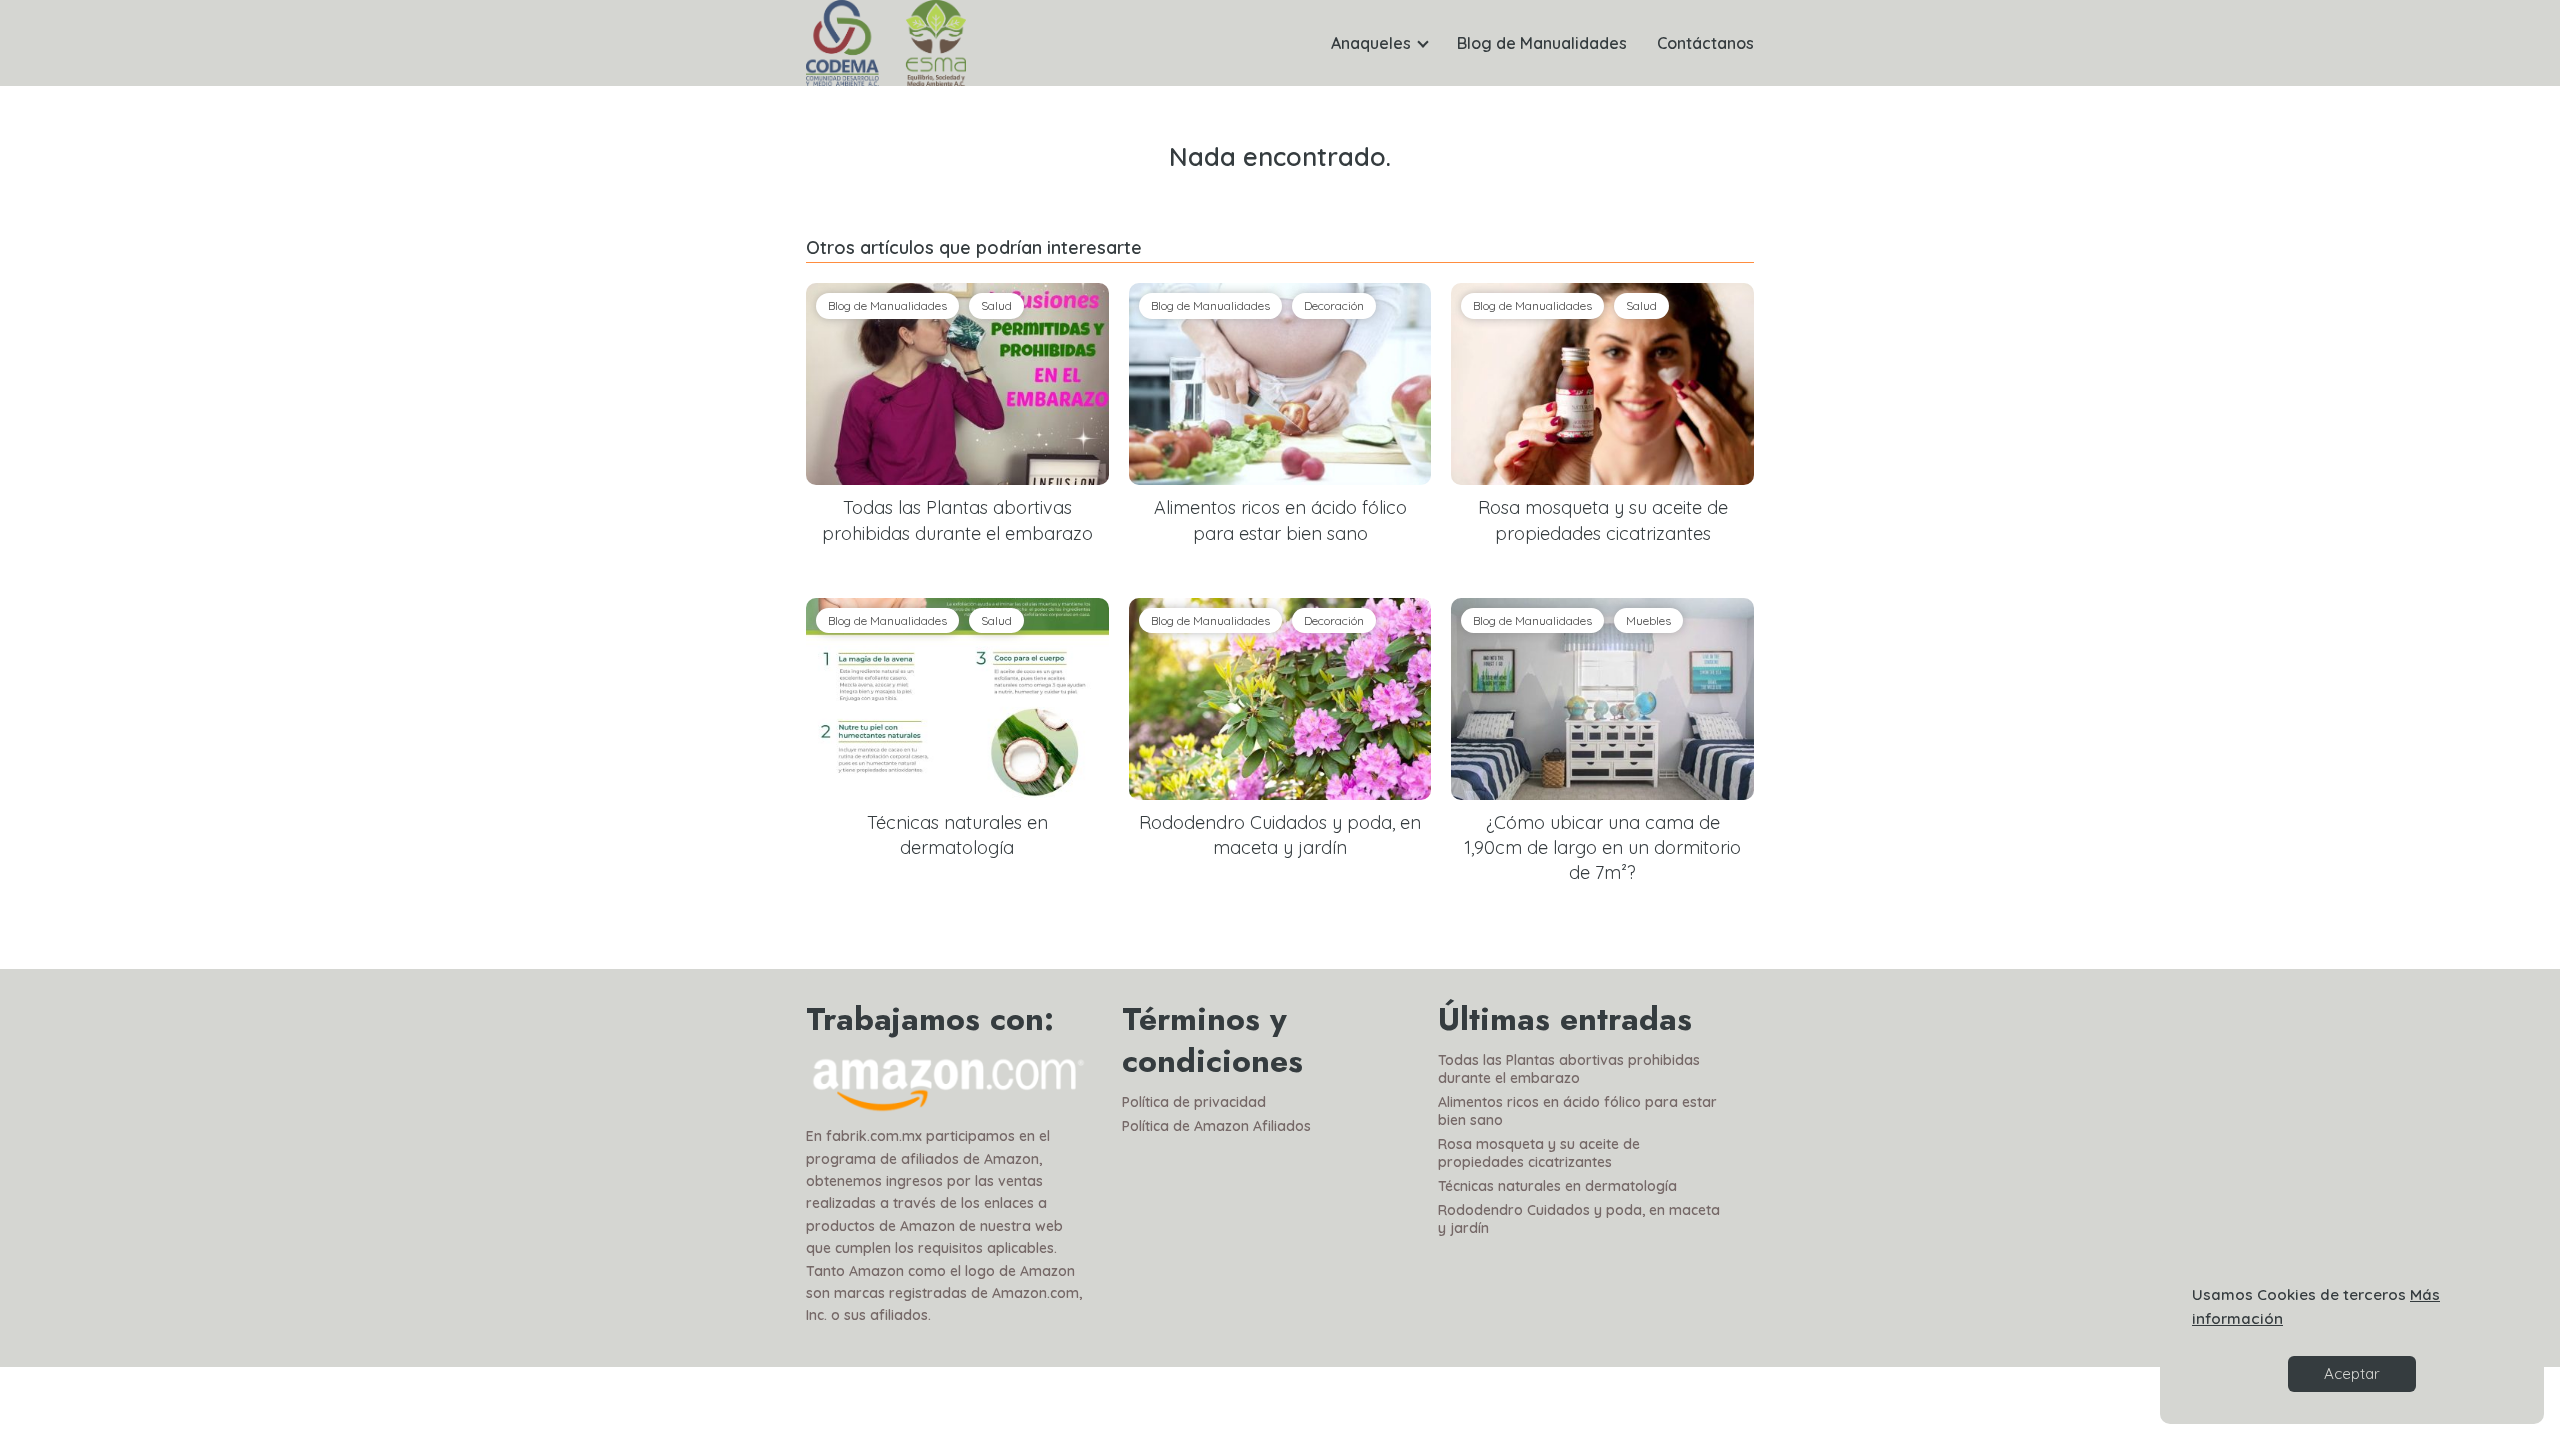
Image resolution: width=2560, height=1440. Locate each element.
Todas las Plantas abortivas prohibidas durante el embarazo (1569, 1069)
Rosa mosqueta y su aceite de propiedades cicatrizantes (1539, 1153)
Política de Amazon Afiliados (1216, 1126)
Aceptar (2352, 1373)
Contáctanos (1705, 43)
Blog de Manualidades (1542, 43)
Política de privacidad (1194, 1102)
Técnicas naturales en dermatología (1557, 1186)
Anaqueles (1371, 43)
